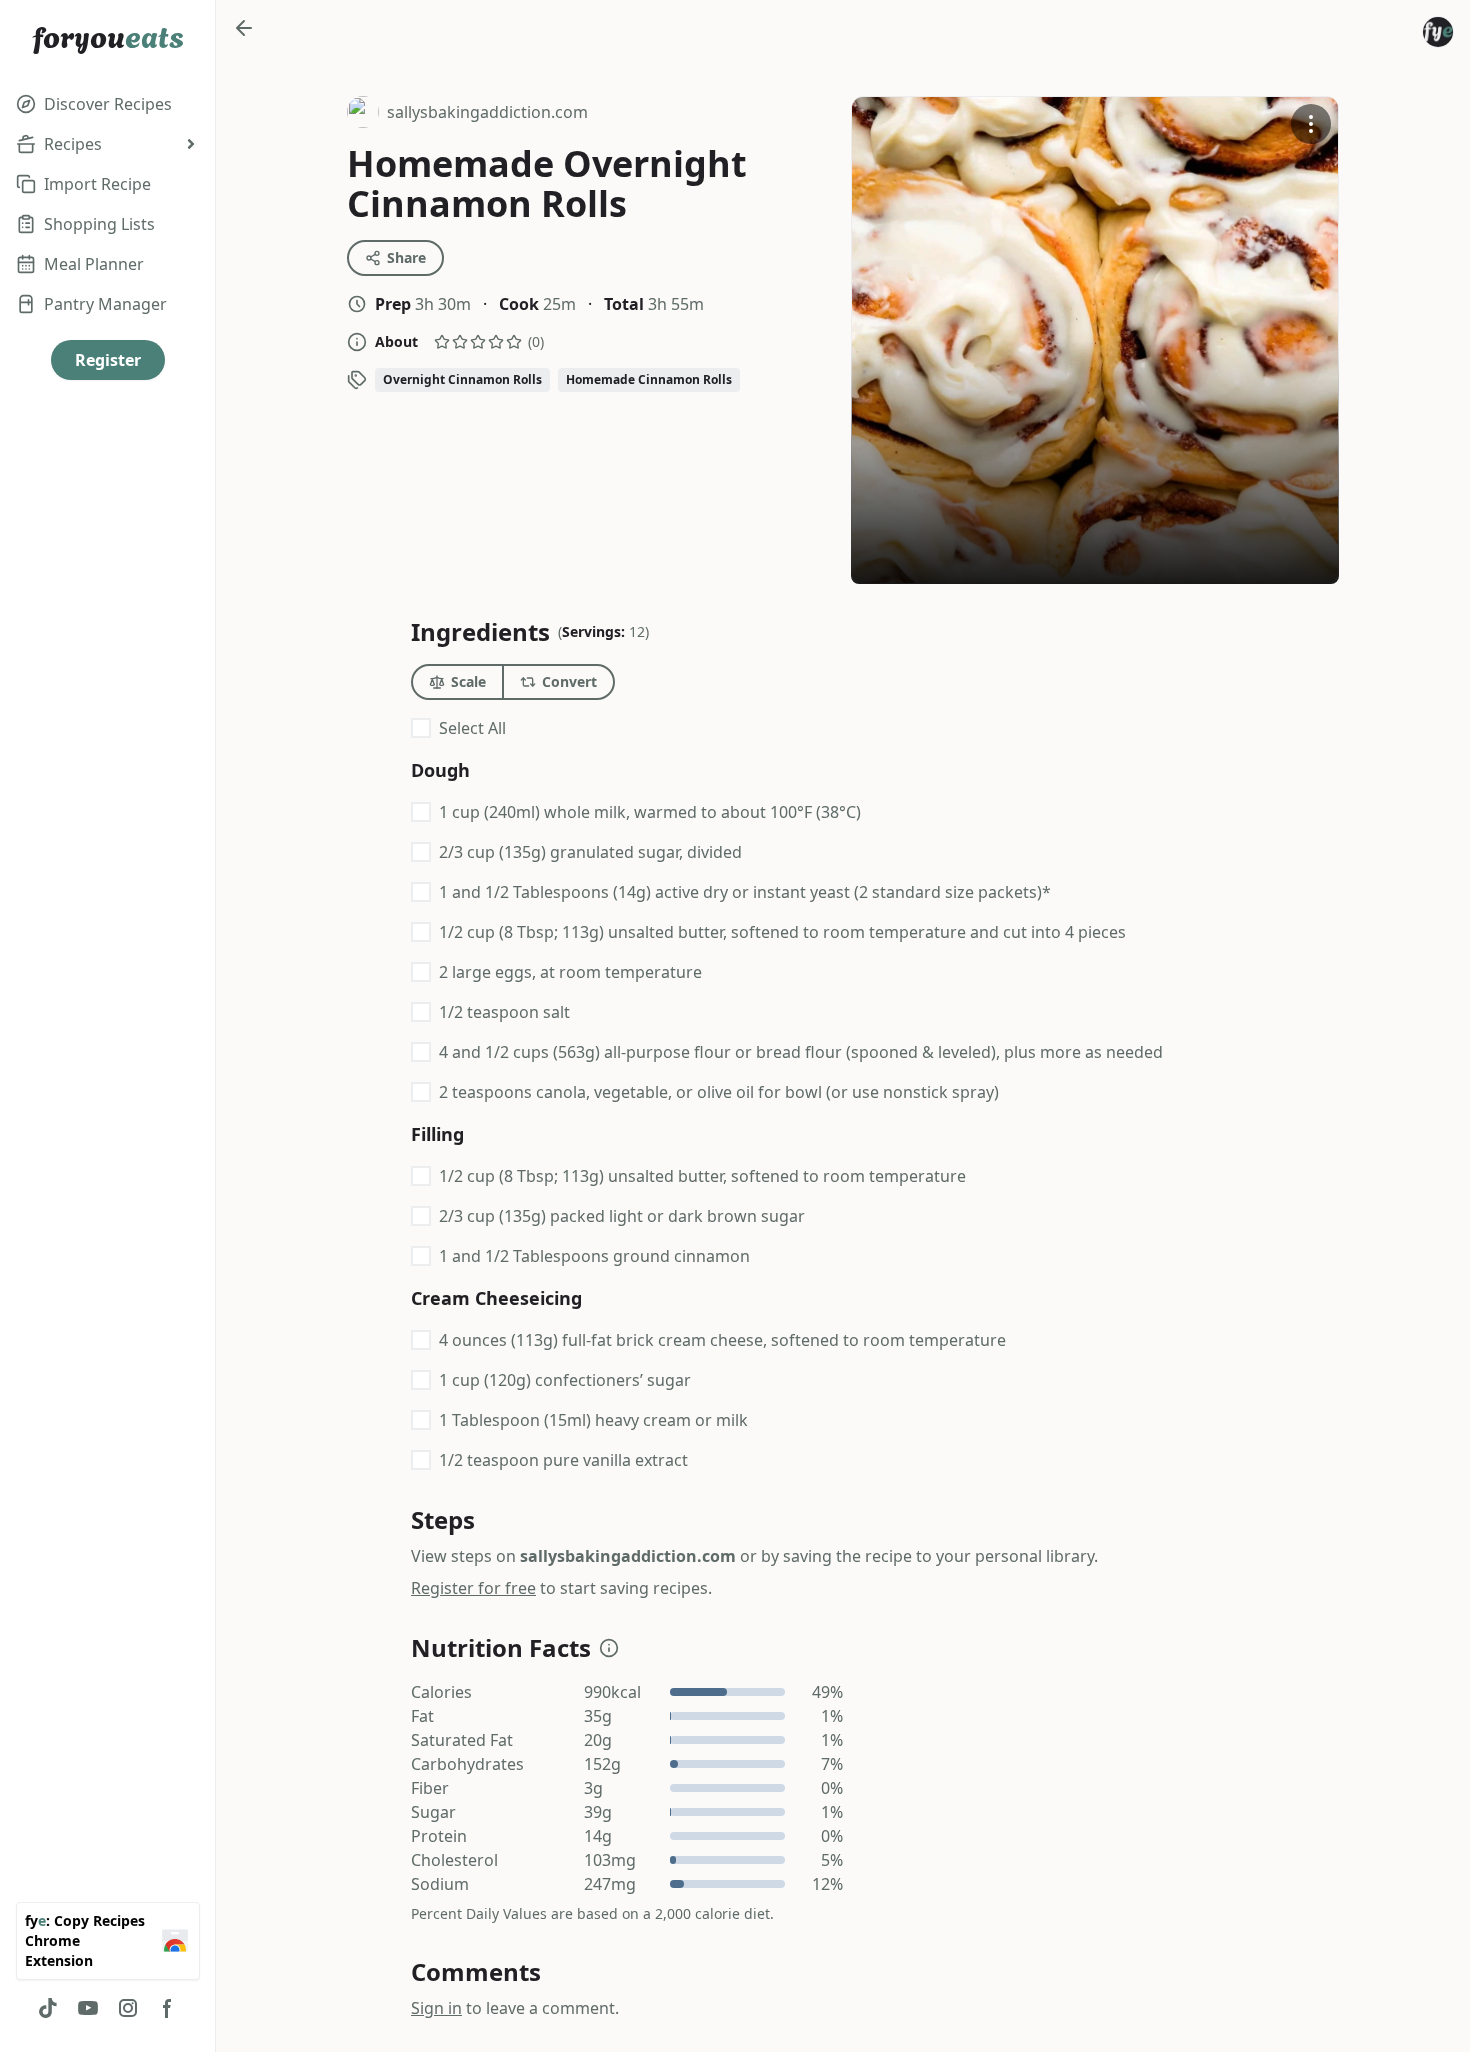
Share (406, 257)
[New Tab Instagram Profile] (128, 2008)
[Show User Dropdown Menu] (1438, 32)
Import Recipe (97, 184)
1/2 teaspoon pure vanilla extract (563, 1460)
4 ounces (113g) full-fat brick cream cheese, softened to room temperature (722, 1340)
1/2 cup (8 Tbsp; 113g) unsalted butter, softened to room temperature (702, 1176)
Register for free (473, 1588)
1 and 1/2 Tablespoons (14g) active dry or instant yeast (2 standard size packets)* (745, 892)
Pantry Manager (105, 304)
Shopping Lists (99, 224)
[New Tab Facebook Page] (168, 2008)
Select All (472, 728)
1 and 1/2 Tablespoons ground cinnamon (594, 1256)
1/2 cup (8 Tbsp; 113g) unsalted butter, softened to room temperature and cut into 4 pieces (782, 932)
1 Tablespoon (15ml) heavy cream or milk (593, 1420)
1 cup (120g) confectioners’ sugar (565, 1380)
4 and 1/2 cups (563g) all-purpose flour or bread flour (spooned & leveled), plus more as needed (801, 1052)
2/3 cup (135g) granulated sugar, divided (590, 852)
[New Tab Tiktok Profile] (48, 2008)
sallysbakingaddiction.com (467, 114)
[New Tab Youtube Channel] (88, 2008)
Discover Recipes (108, 104)
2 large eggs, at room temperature (570, 972)
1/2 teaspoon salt (504, 1012)
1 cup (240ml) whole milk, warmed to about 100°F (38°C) (650, 812)
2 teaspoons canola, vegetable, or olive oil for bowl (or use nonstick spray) (719, 1092)
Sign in (436, 2008)
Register (108, 360)
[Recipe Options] (1311, 124)
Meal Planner (94, 264)
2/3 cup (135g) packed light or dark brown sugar (622, 1216)
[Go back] (244, 28)
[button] (609, 1648)
